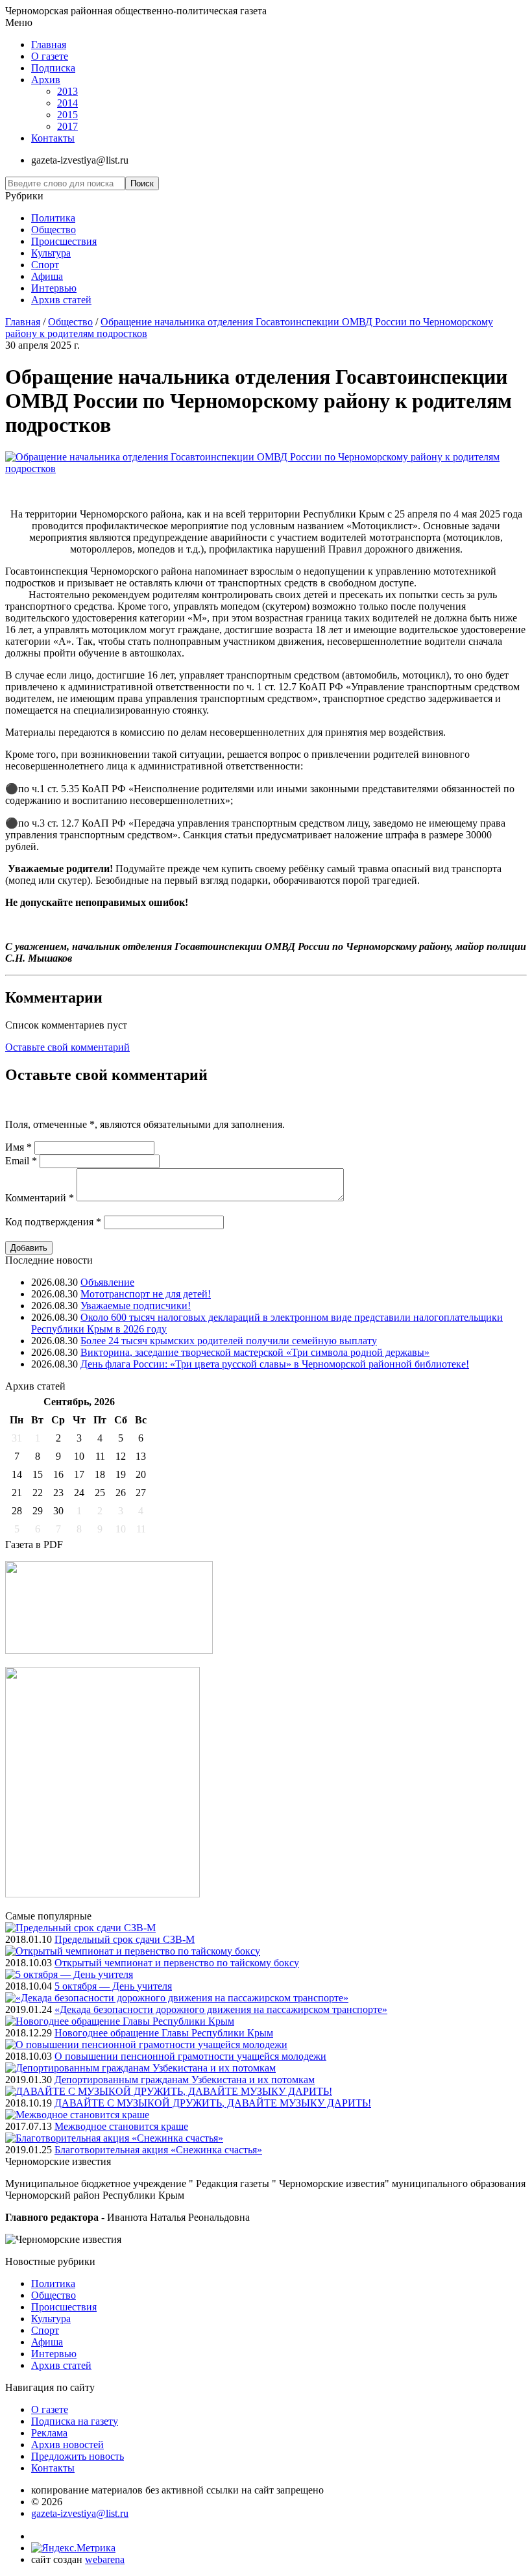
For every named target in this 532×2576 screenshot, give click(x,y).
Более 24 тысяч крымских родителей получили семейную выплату (229, 1341)
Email (21, 1161)
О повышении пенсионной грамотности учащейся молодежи (190, 2056)
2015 (67, 115)
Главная (49, 44)
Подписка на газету (75, 2421)
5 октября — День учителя (113, 1986)
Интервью (54, 288)
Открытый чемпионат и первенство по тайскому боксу (177, 1963)
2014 (67, 103)
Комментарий (40, 1198)
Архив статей (61, 300)
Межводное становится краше (121, 2126)
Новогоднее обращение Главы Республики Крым (164, 2033)
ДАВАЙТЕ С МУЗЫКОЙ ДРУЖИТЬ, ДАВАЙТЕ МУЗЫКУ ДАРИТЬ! (213, 2103)
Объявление (107, 1282)
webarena (105, 2559)
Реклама (49, 2433)
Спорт (45, 265)
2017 (67, 126)
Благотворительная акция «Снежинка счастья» (158, 2150)
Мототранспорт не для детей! (146, 1294)
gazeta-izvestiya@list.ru (80, 2513)
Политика (53, 218)
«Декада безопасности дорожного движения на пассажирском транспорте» (221, 2009)
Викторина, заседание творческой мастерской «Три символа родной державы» (255, 1352)
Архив (46, 80)
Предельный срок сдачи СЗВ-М (125, 1939)
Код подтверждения (53, 1222)
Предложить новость (78, 2456)
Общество (54, 230)
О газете (50, 56)
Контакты (53, 138)
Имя (18, 1147)
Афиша (47, 276)
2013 (67, 91)
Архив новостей (67, 2445)
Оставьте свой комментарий (67, 1047)
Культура (51, 253)
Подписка (53, 68)
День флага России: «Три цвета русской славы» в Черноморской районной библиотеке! (275, 1364)
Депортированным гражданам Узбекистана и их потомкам (185, 2080)
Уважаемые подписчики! (136, 1306)
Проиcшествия (64, 241)
